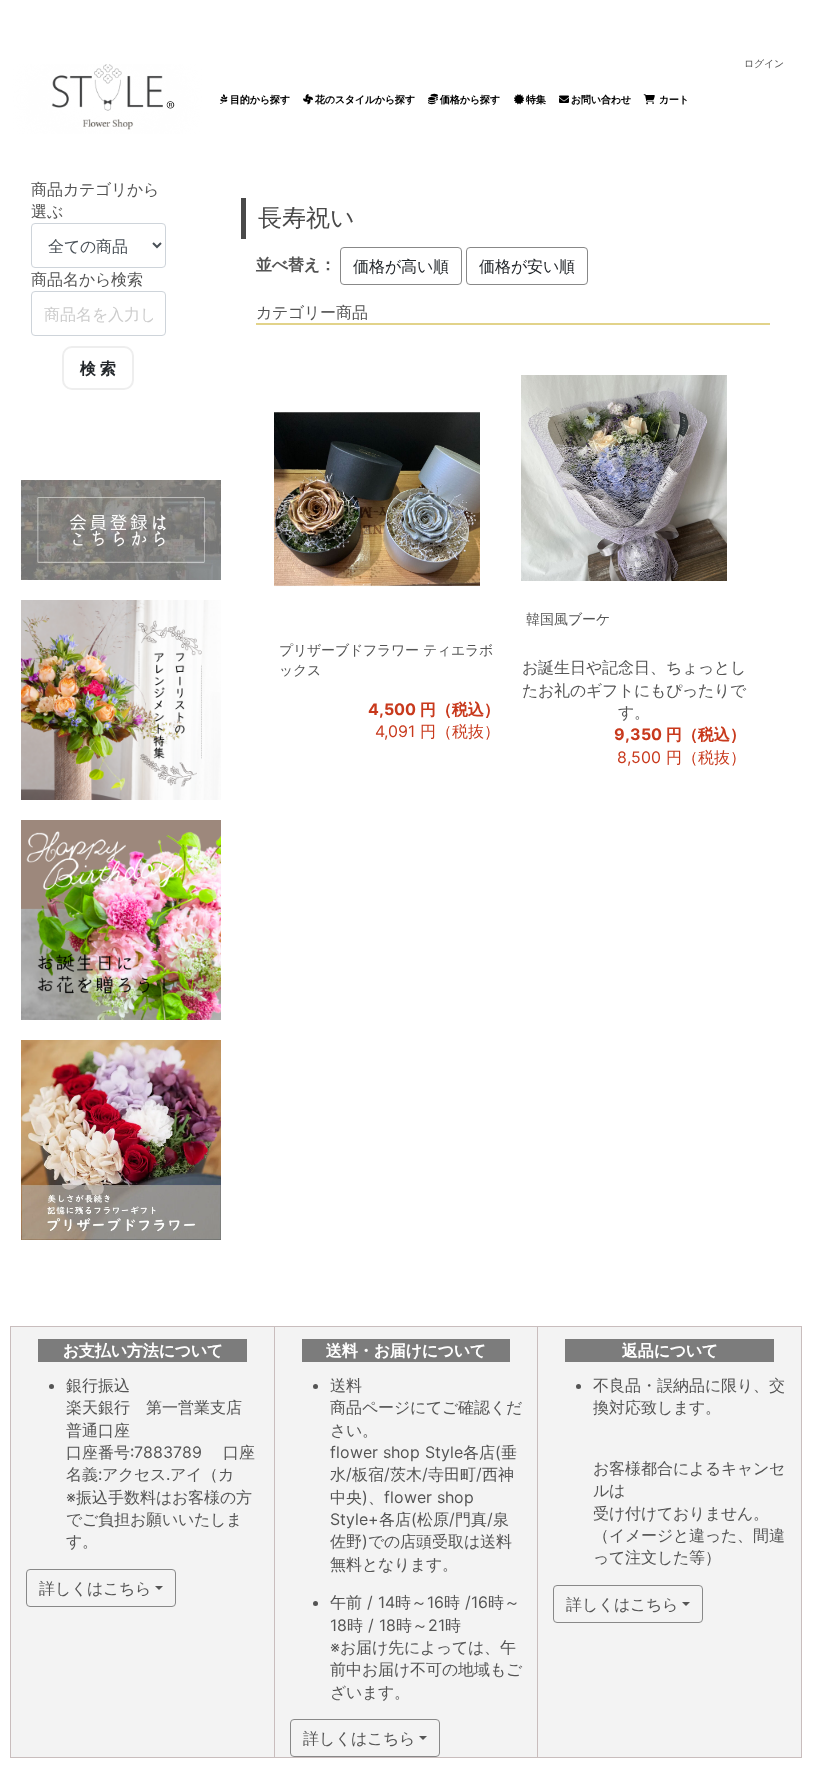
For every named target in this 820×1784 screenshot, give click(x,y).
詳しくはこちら (95, 1588)
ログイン (764, 63)
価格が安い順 (527, 266)
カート (672, 99)
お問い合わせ (600, 99)
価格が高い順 (401, 266)
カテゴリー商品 (312, 312)
